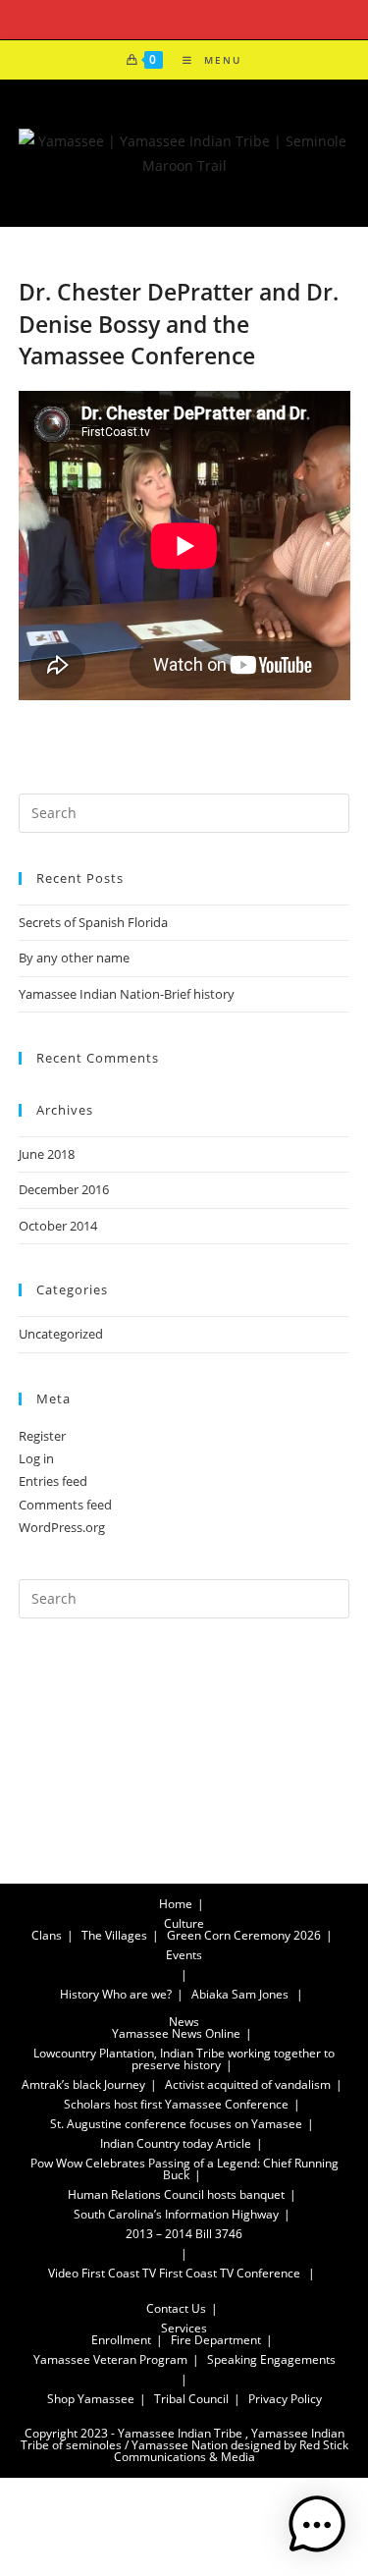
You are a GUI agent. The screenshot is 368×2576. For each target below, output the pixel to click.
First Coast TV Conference (230, 2273)
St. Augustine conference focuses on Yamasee (176, 2124)
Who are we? (137, 1994)
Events (184, 1955)
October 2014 (58, 1226)
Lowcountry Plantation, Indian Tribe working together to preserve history (184, 2059)
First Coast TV (119, 2273)
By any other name (74, 958)
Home (176, 1904)
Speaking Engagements (271, 2359)
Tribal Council (191, 2399)
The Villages (114, 1935)
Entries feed (53, 1481)
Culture (184, 1923)
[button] (317, 2525)
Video (63, 2273)
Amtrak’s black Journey (83, 2084)
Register (42, 1436)
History (79, 1994)
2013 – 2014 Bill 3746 (184, 2234)
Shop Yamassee (91, 2399)
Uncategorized (61, 1334)
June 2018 (47, 1154)
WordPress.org (62, 1527)
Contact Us (176, 2308)
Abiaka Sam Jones (240, 1994)
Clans (47, 1935)
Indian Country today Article (176, 2143)
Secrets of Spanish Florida (93, 922)
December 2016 (64, 1189)
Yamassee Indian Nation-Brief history (127, 994)
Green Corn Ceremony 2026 (244, 1935)
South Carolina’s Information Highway (176, 2214)
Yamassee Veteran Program (110, 2359)
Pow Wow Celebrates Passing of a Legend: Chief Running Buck (184, 2169)
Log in (36, 1458)
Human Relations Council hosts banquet (176, 2194)
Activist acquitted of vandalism (248, 2084)
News (184, 2022)
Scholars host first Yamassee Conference (176, 2104)
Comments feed (65, 1505)
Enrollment (121, 2340)
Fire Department (216, 2340)
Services (184, 2328)
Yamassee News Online (176, 2033)
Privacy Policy (285, 2399)
